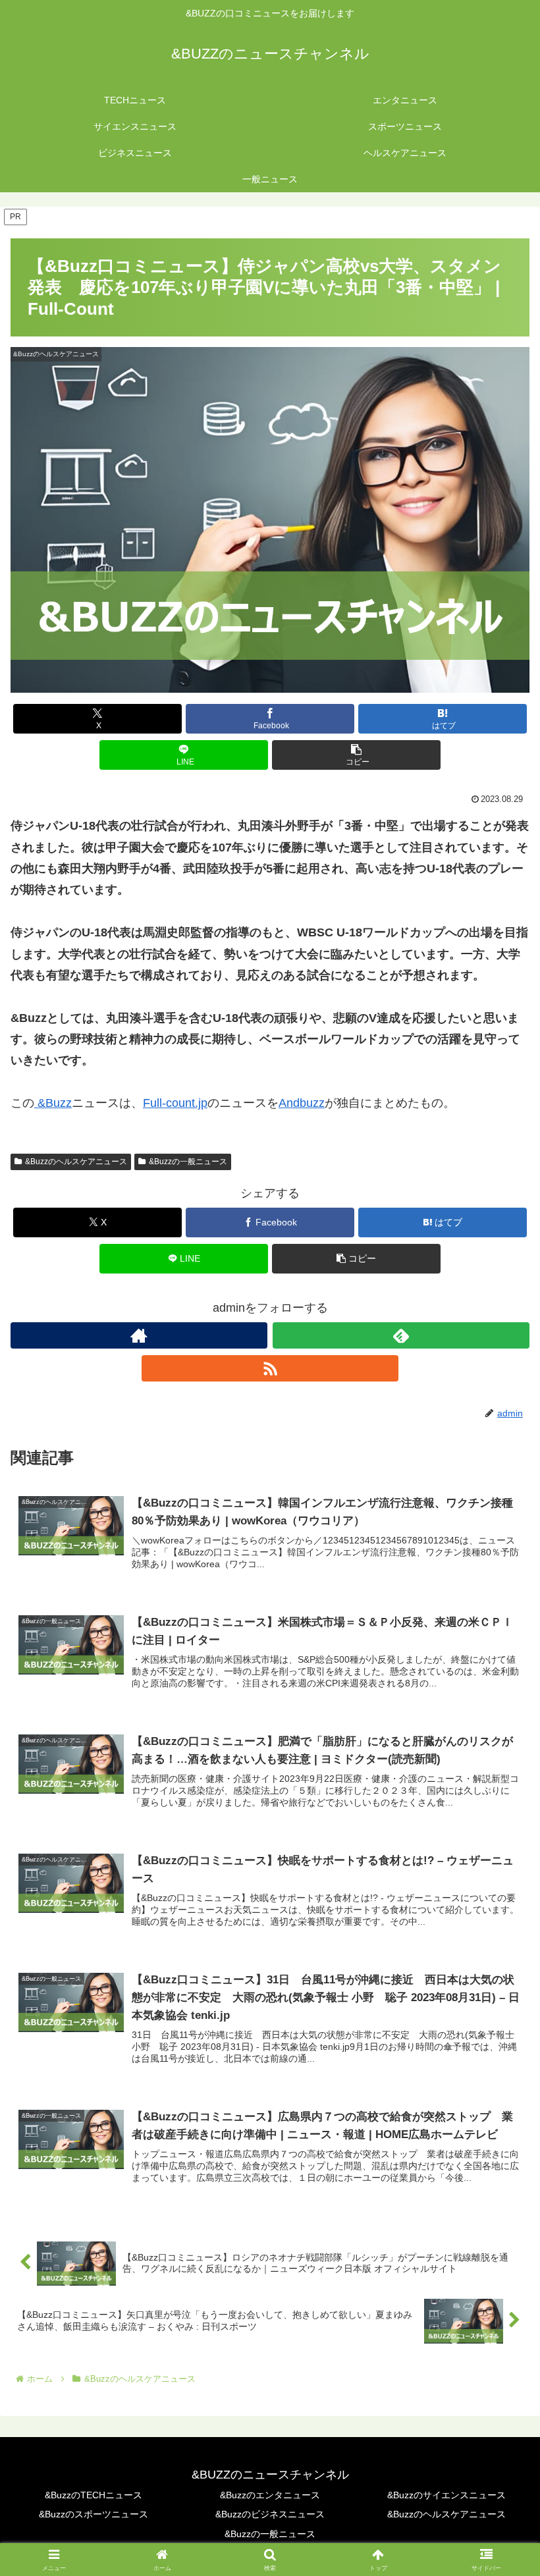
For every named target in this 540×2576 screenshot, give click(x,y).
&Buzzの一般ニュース (188, 1162)
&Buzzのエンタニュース (270, 2495)
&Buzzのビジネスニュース (270, 2514)
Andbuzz (302, 1103)
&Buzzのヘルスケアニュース (76, 1162)
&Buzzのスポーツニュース (94, 2514)
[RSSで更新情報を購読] (270, 1368)
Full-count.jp (175, 1103)
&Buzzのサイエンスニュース (446, 2495)
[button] (356, 755)
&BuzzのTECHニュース (94, 2495)
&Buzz (53, 1103)
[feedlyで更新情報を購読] (401, 1335)
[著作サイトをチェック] (139, 1335)
